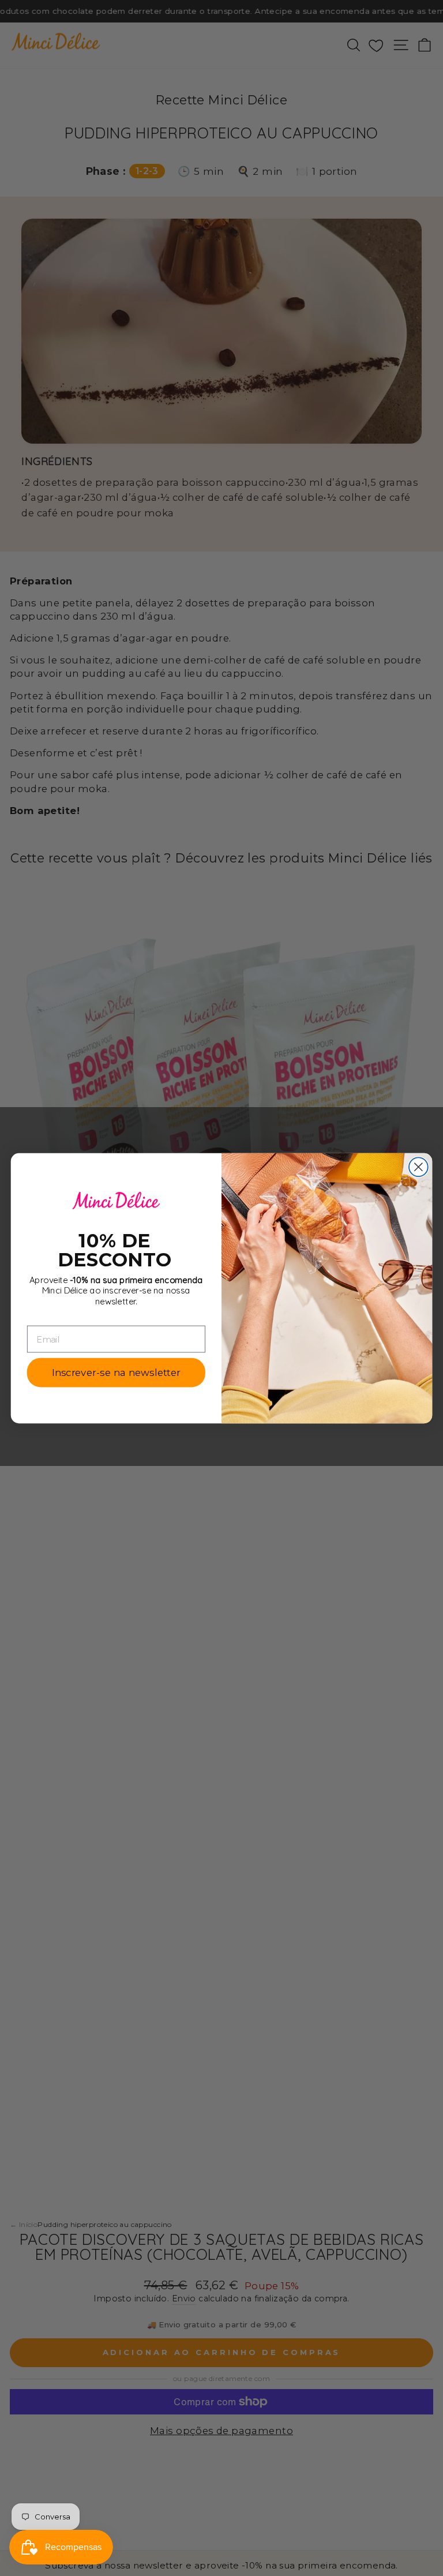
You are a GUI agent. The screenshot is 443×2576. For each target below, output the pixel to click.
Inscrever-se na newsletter (116, 1372)
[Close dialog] (418, 1167)
